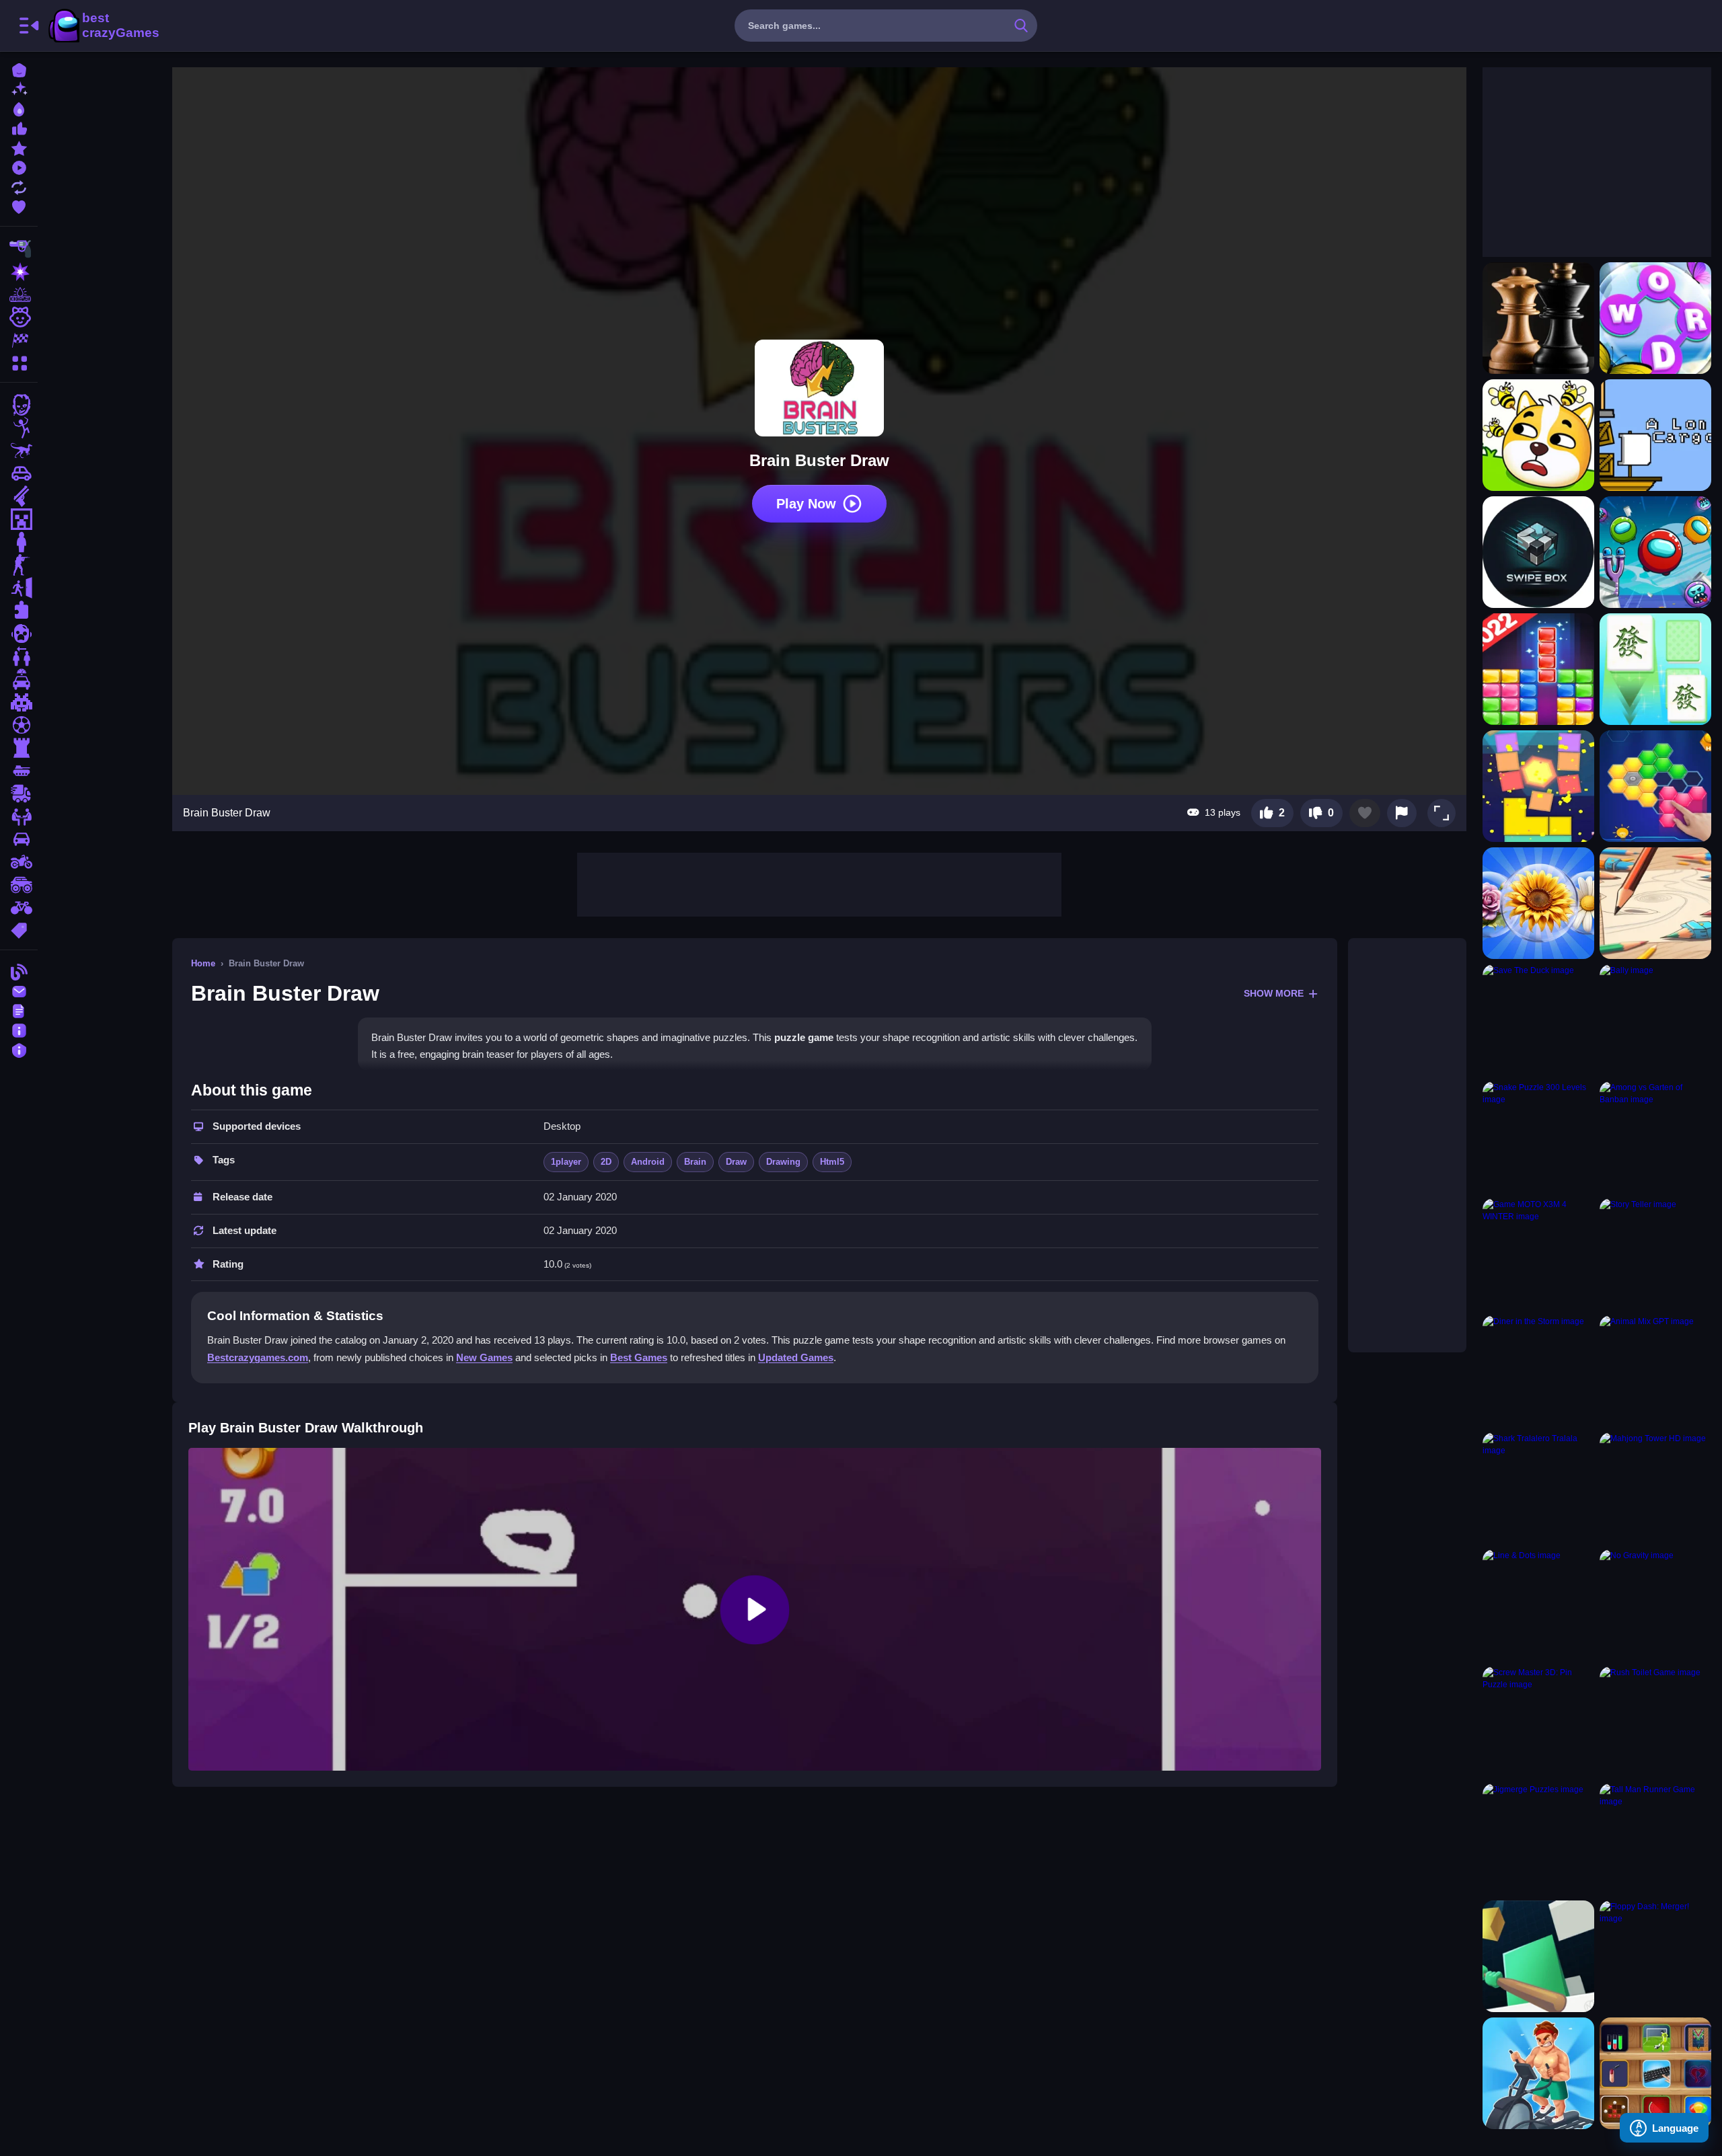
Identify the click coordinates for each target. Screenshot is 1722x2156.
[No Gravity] (1655, 1605)
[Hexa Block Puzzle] (1655, 786)
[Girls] (19, 317)
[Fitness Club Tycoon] (1538, 2073)
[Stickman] (19, 428)
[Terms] (19, 1010)
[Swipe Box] (1538, 552)
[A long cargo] (1655, 435)
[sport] (19, 725)
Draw (736, 1162)
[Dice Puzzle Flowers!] (1538, 903)
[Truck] (19, 794)
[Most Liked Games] (19, 127)
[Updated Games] (19, 186)
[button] (1442, 813)
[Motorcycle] (19, 862)
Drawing (783, 1162)
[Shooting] (19, 249)
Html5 (832, 1162)
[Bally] (1655, 1020)
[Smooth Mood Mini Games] (1655, 2073)
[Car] (19, 473)
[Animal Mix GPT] (1655, 1371)
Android (648, 1162)
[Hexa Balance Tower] (1538, 786)
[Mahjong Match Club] (1655, 669)
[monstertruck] (19, 885)
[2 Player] (19, 656)
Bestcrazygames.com (258, 1357)
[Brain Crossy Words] (1655, 318)
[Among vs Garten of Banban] (1655, 1137)
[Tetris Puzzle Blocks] (1538, 669)
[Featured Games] (19, 147)
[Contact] (19, 990)
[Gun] (19, 496)
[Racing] (19, 340)
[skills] (19, 816)
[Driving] (19, 679)
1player (566, 1162)
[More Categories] (19, 361)
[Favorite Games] (19, 205)
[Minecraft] (19, 519)
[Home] (19, 69)
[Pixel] (19, 702)
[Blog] (19, 971)
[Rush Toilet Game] (1655, 1722)
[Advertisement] (819, 883)
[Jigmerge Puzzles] (1538, 1839)
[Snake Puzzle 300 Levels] (1538, 1137)
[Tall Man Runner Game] (1655, 1839)
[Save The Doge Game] (1538, 435)
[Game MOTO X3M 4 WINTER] (1538, 1254)
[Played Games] (19, 166)
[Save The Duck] (1538, 1020)
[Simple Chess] (1538, 318)
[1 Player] (19, 542)
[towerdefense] (19, 748)
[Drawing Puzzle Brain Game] (1655, 903)
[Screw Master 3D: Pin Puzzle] (1538, 1722)
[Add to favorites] (1365, 813)
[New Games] (19, 88)
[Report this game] (1402, 813)
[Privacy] (19, 1049)
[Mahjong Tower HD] (1655, 1488)
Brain (695, 1162)
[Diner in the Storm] (1538, 1371)
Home (203, 963)
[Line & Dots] (1538, 1605)
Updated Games (796, 1357)
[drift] (19, 839)
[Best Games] (19, 108)
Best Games (639, 1357)
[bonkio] (1538, 1956)
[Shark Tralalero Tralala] (1538, 1488)
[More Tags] (19, 929)
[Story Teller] (1655, 1254)
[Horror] (19, 633)
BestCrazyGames (103, 26)
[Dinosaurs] (19, 451)
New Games (484, 1357)
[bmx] (19, 908)
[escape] (19, 588)
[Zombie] (19, 405)
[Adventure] (19, 295)
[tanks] (19, 771)
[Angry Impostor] (1655, 552)
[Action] (19, 272)
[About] (19, 1029)
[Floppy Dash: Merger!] (1655, 1956)
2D (606, 1162)
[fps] (19, 565)
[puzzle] (19, 611)
